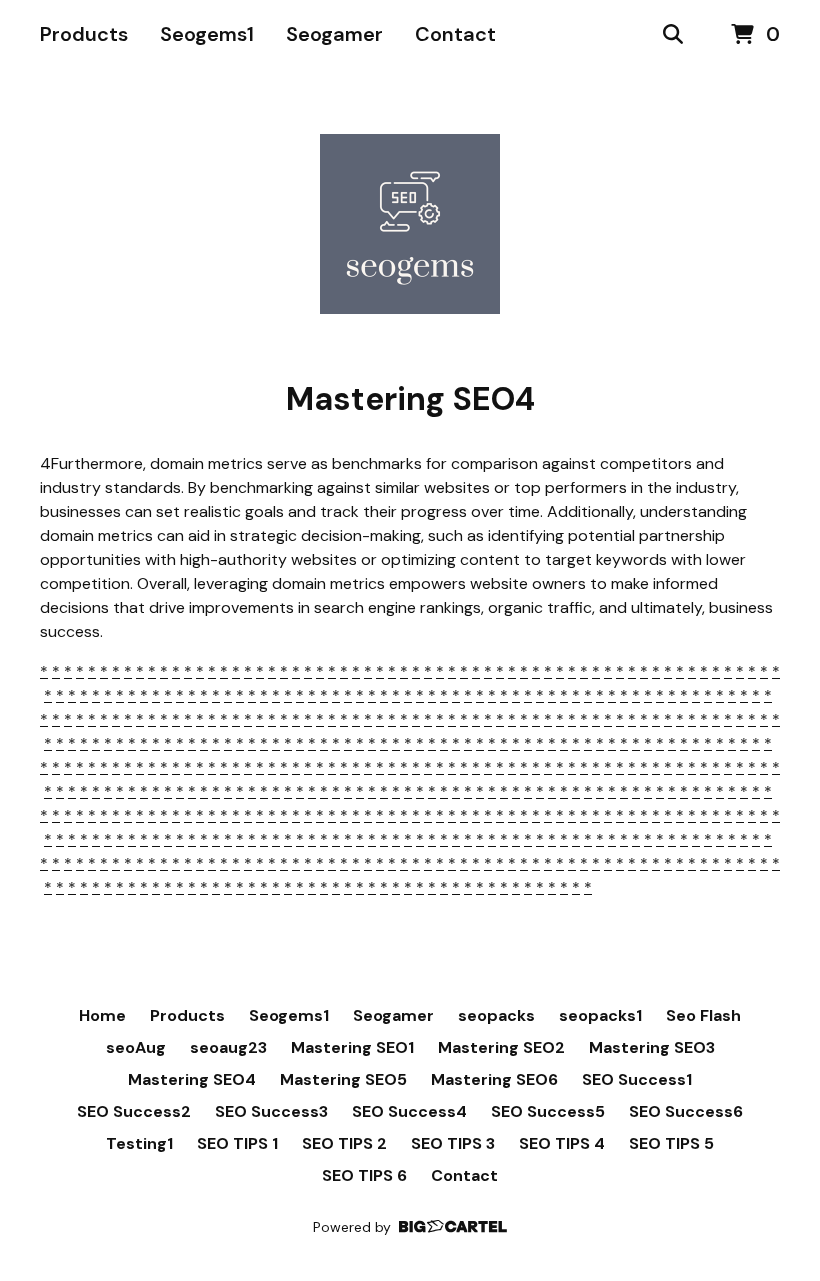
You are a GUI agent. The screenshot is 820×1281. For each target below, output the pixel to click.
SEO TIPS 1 (237, 1143)
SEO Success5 (548, 1111)
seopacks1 (600, 1015)
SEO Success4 (409, 1111)
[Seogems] (410, 224)
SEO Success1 (637, 1079)
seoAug (136, 1047)
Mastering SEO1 (352, 1047)
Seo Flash (703, 1015)
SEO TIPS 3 (453, 1143)
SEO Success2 (134, 1111)
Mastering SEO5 (343, 1079)
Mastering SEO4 (192, 1079)
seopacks (496, 1015)
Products (84, 34)
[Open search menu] (673, 35)
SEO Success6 (686, 1111)
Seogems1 (207, 34)
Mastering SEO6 (494, 1079)
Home (102, 1015)
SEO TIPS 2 (344, 1143)
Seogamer (334, 34)
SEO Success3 (271, 1111)
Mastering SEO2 (501, 1047)
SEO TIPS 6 (364, 1175)
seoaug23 (228, 1047)
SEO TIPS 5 (671, 1143)
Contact (455, 34)
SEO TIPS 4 (562, 1143)
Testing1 (139, 1143)
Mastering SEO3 (652, 1047)
